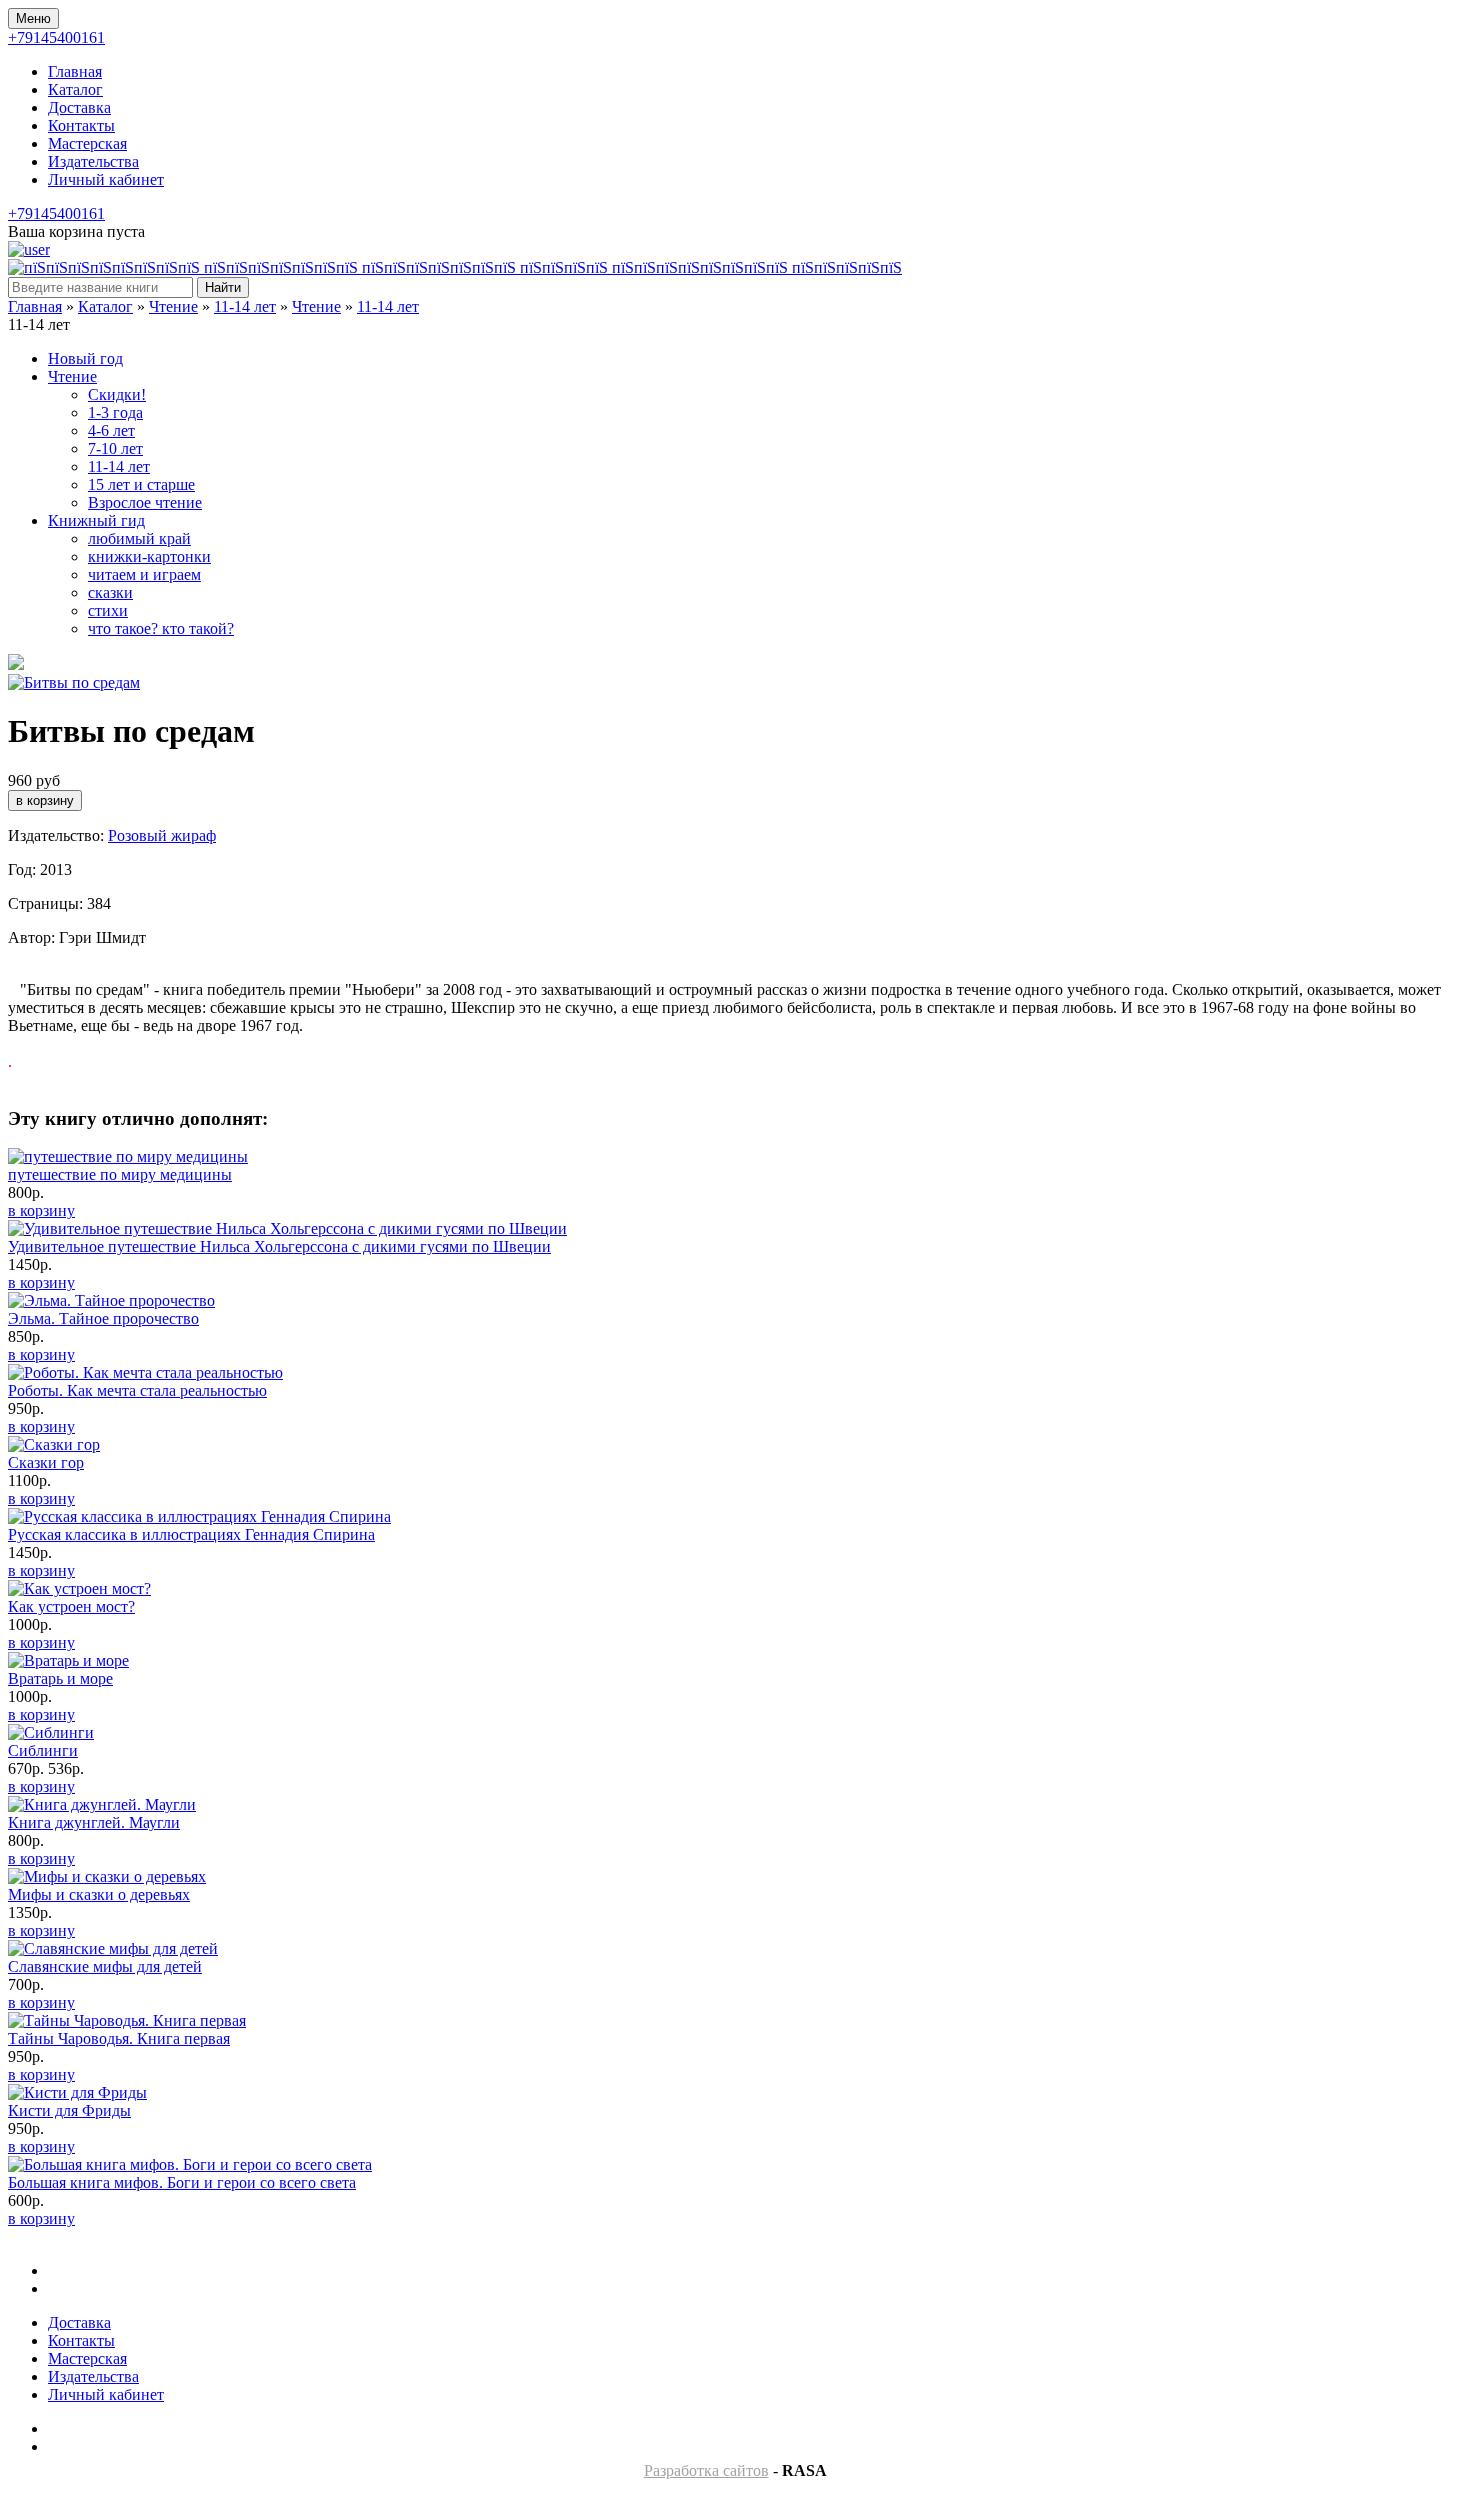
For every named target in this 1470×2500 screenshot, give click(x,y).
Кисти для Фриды (69, 2110)
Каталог (75, 89)
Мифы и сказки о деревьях (99, 1894)
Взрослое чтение (145, 502)
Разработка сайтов (706, 2470)
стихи (108, 610)
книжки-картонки (149, 556)
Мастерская (87, 143)
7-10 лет (115, 448)
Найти (223, 287)
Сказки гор (46, 1462)
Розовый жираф (162, 835)
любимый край (139, 538)
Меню (33, 18)
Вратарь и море (60, 1678)
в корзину (41, 1210)
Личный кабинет (106, 179)
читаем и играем (144, 574)
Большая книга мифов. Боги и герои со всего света (182, 2182)
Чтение (173, 306)
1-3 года (115, 412)
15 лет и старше (141, 484)
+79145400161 (56, 37)
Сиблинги (43, 1750)
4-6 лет (111, 430)
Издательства (93, 161)
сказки (110, 592)
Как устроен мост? (71, 1606)
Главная (75, 71)
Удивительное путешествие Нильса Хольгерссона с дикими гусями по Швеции (279, 1246)
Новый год (85, 358)
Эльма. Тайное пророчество (103, 1318)
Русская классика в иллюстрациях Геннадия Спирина (191, 1534)
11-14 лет (245, 306)
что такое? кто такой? (161, 628)
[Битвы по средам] (74, 682)
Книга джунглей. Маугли (94, 1822)
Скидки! (117, 394)
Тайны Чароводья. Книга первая (119, 2038)
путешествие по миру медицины (120, 1174)
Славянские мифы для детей (105, 1966)
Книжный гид (96, 520)
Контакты (81, 125)
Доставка (79, 107)
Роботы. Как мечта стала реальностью (137, 1390)
